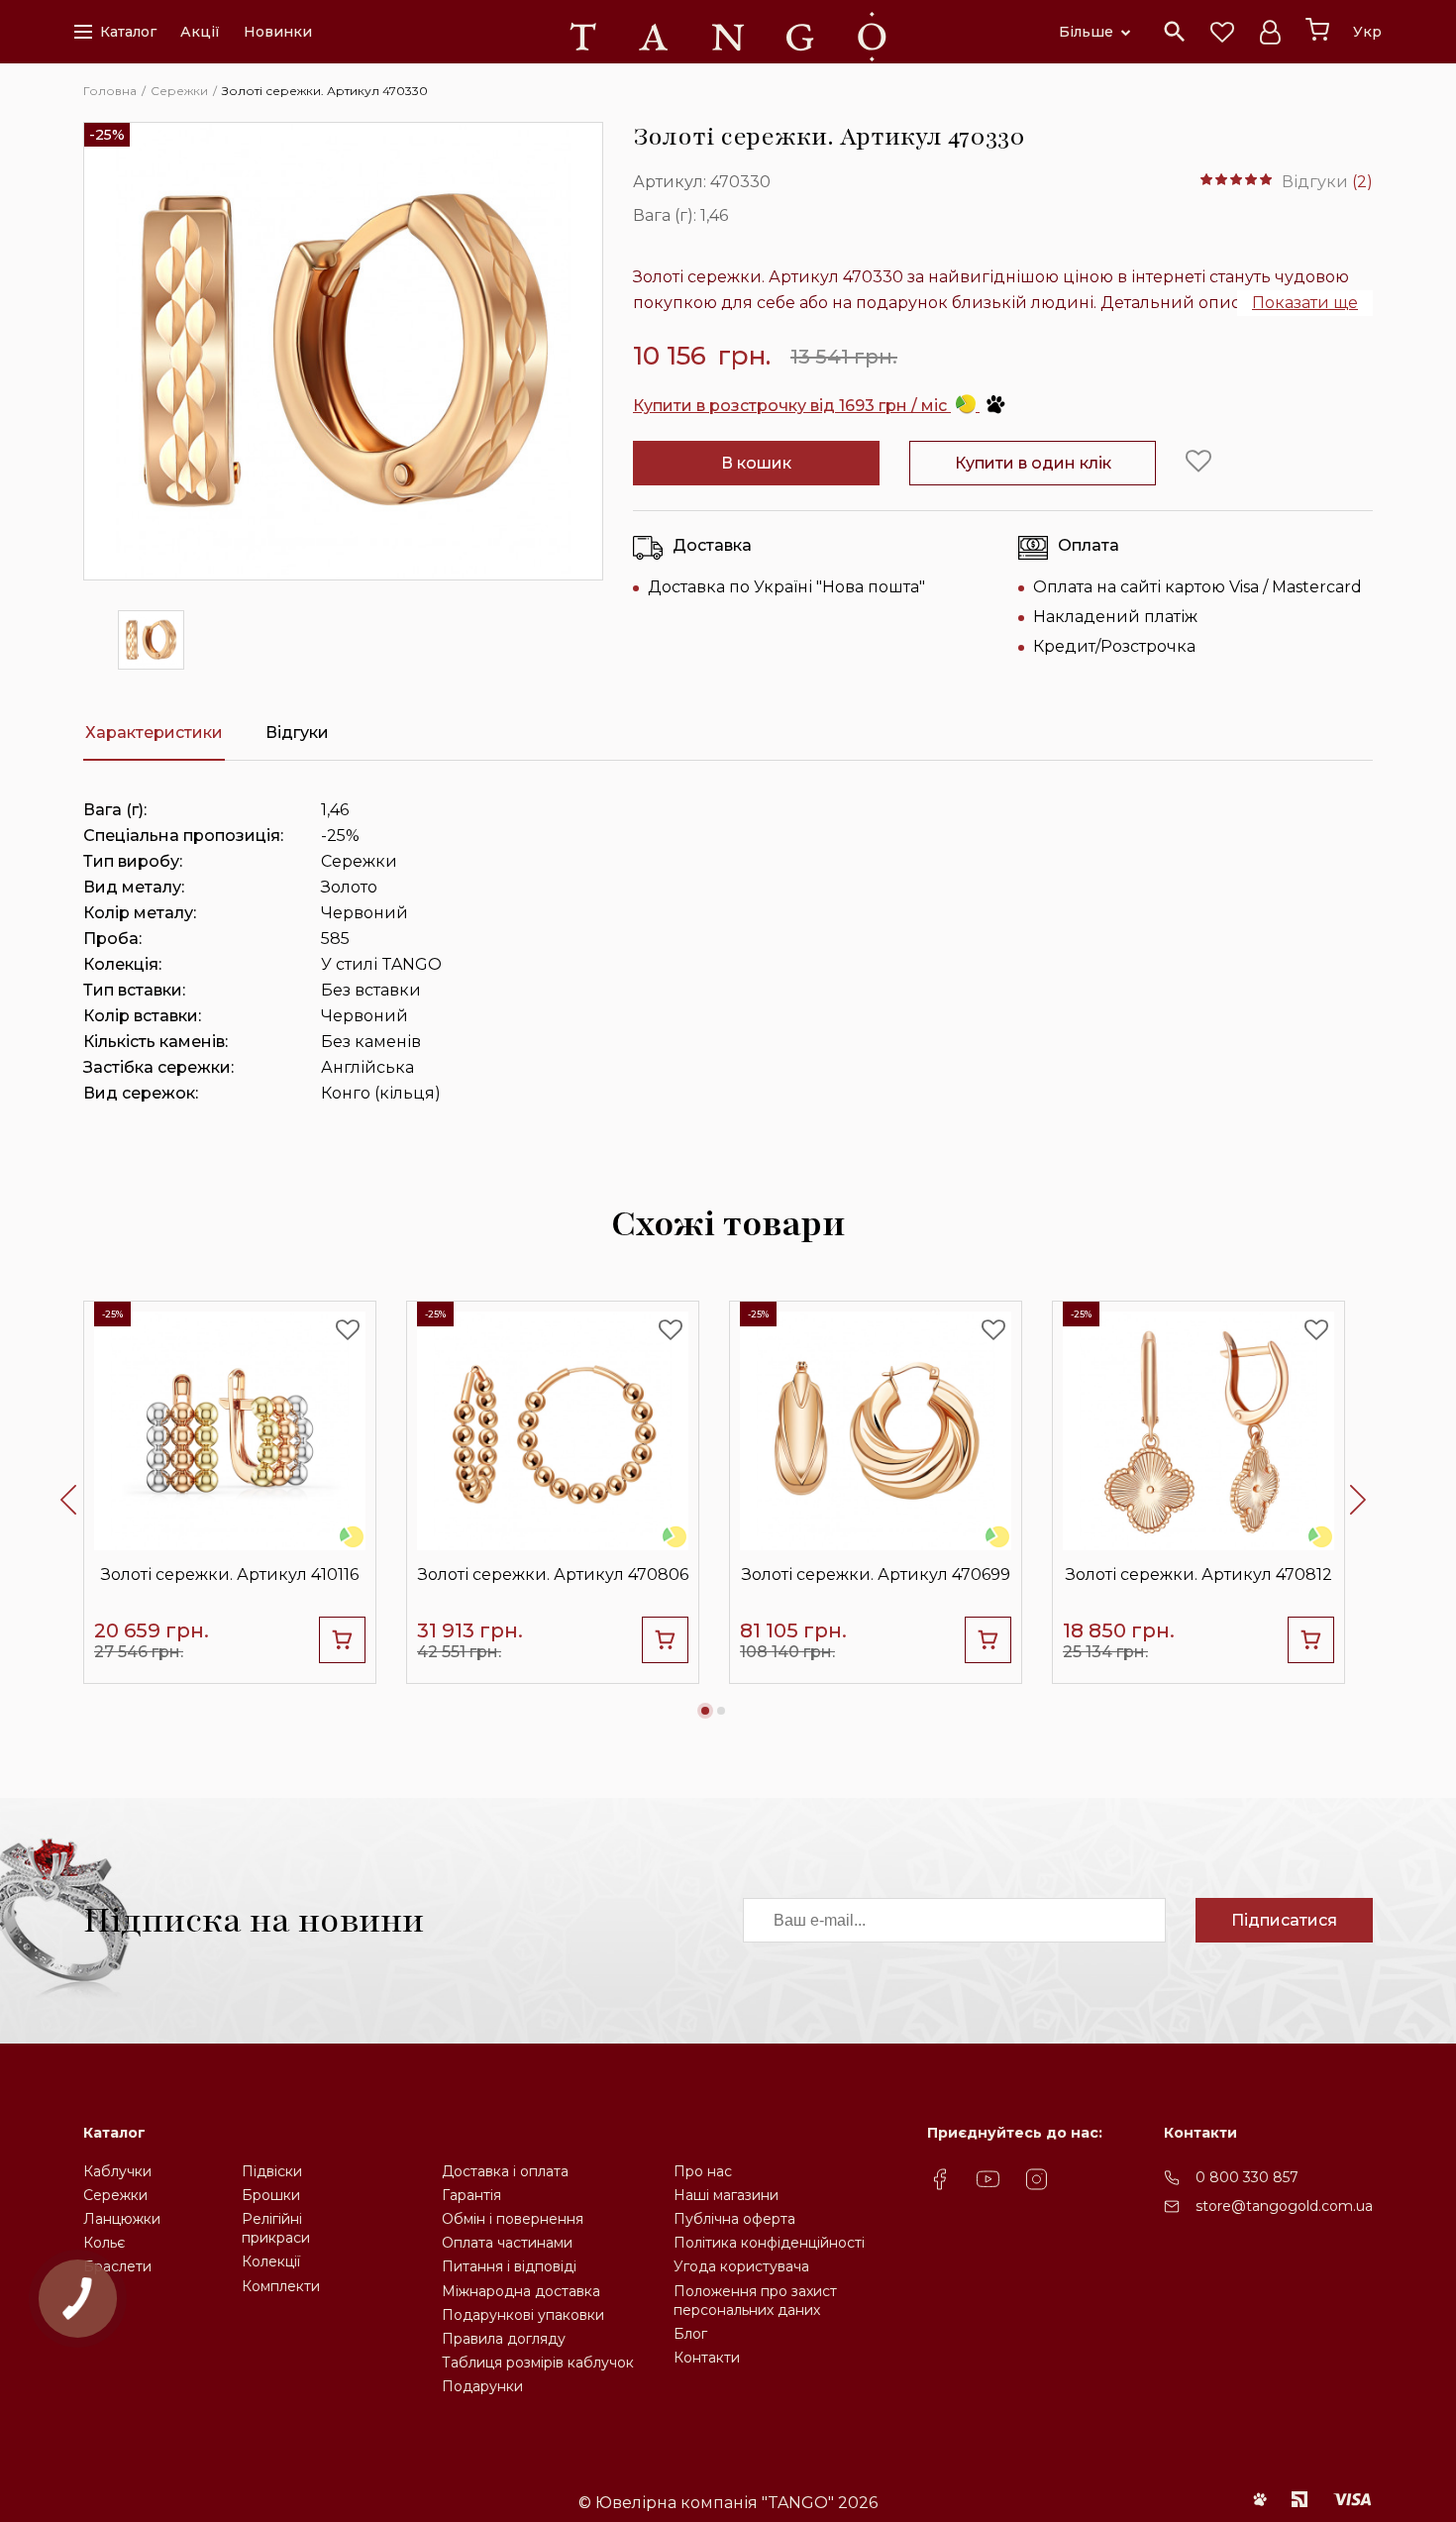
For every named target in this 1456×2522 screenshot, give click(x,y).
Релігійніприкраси (276, 2228)
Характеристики (154, 733)
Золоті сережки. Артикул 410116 (230, 1575)
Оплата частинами (507, 2243)
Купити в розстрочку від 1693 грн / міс (792, 406)
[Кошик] (1317, 30)
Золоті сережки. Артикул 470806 (553, 1575)
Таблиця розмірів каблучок (538, 2363)
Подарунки (482, 2386)
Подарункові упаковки (523, 2315)
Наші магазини (726, 2195)
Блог (690, 2334)
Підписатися (1284, 1920)
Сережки (115, 2195)
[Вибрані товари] (1222, 32)
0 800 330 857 (1247, 2177)
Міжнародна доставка (521, 2291)
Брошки (271, 2195)
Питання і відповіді (509, 2266)
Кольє (104, 2243)
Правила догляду (504, 2339)
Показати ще (1305, 303)
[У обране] (1198, 462)
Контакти (707, 2358)
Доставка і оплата (505, 2171)
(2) (1362, 182)
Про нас (703, 2171)
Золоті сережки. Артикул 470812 (1199, 1575)
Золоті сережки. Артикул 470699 (876, 1575)
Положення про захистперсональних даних (755, 2301)
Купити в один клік (1033, 463)
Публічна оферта (734, 2219)
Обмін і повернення (513, 2219)
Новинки (278, 32)
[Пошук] (1175, 32)
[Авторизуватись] (1270, 32)
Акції (200, 32)
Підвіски (272, 2171)
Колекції (271, 2261)
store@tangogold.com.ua (1284, 2206)
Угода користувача (741, 2266)
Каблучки (117, 2171)
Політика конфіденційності (769, 2243)
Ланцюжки (122, 2219)
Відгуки (297, 733)
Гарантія (471, 2195)
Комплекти (281, 2286)
